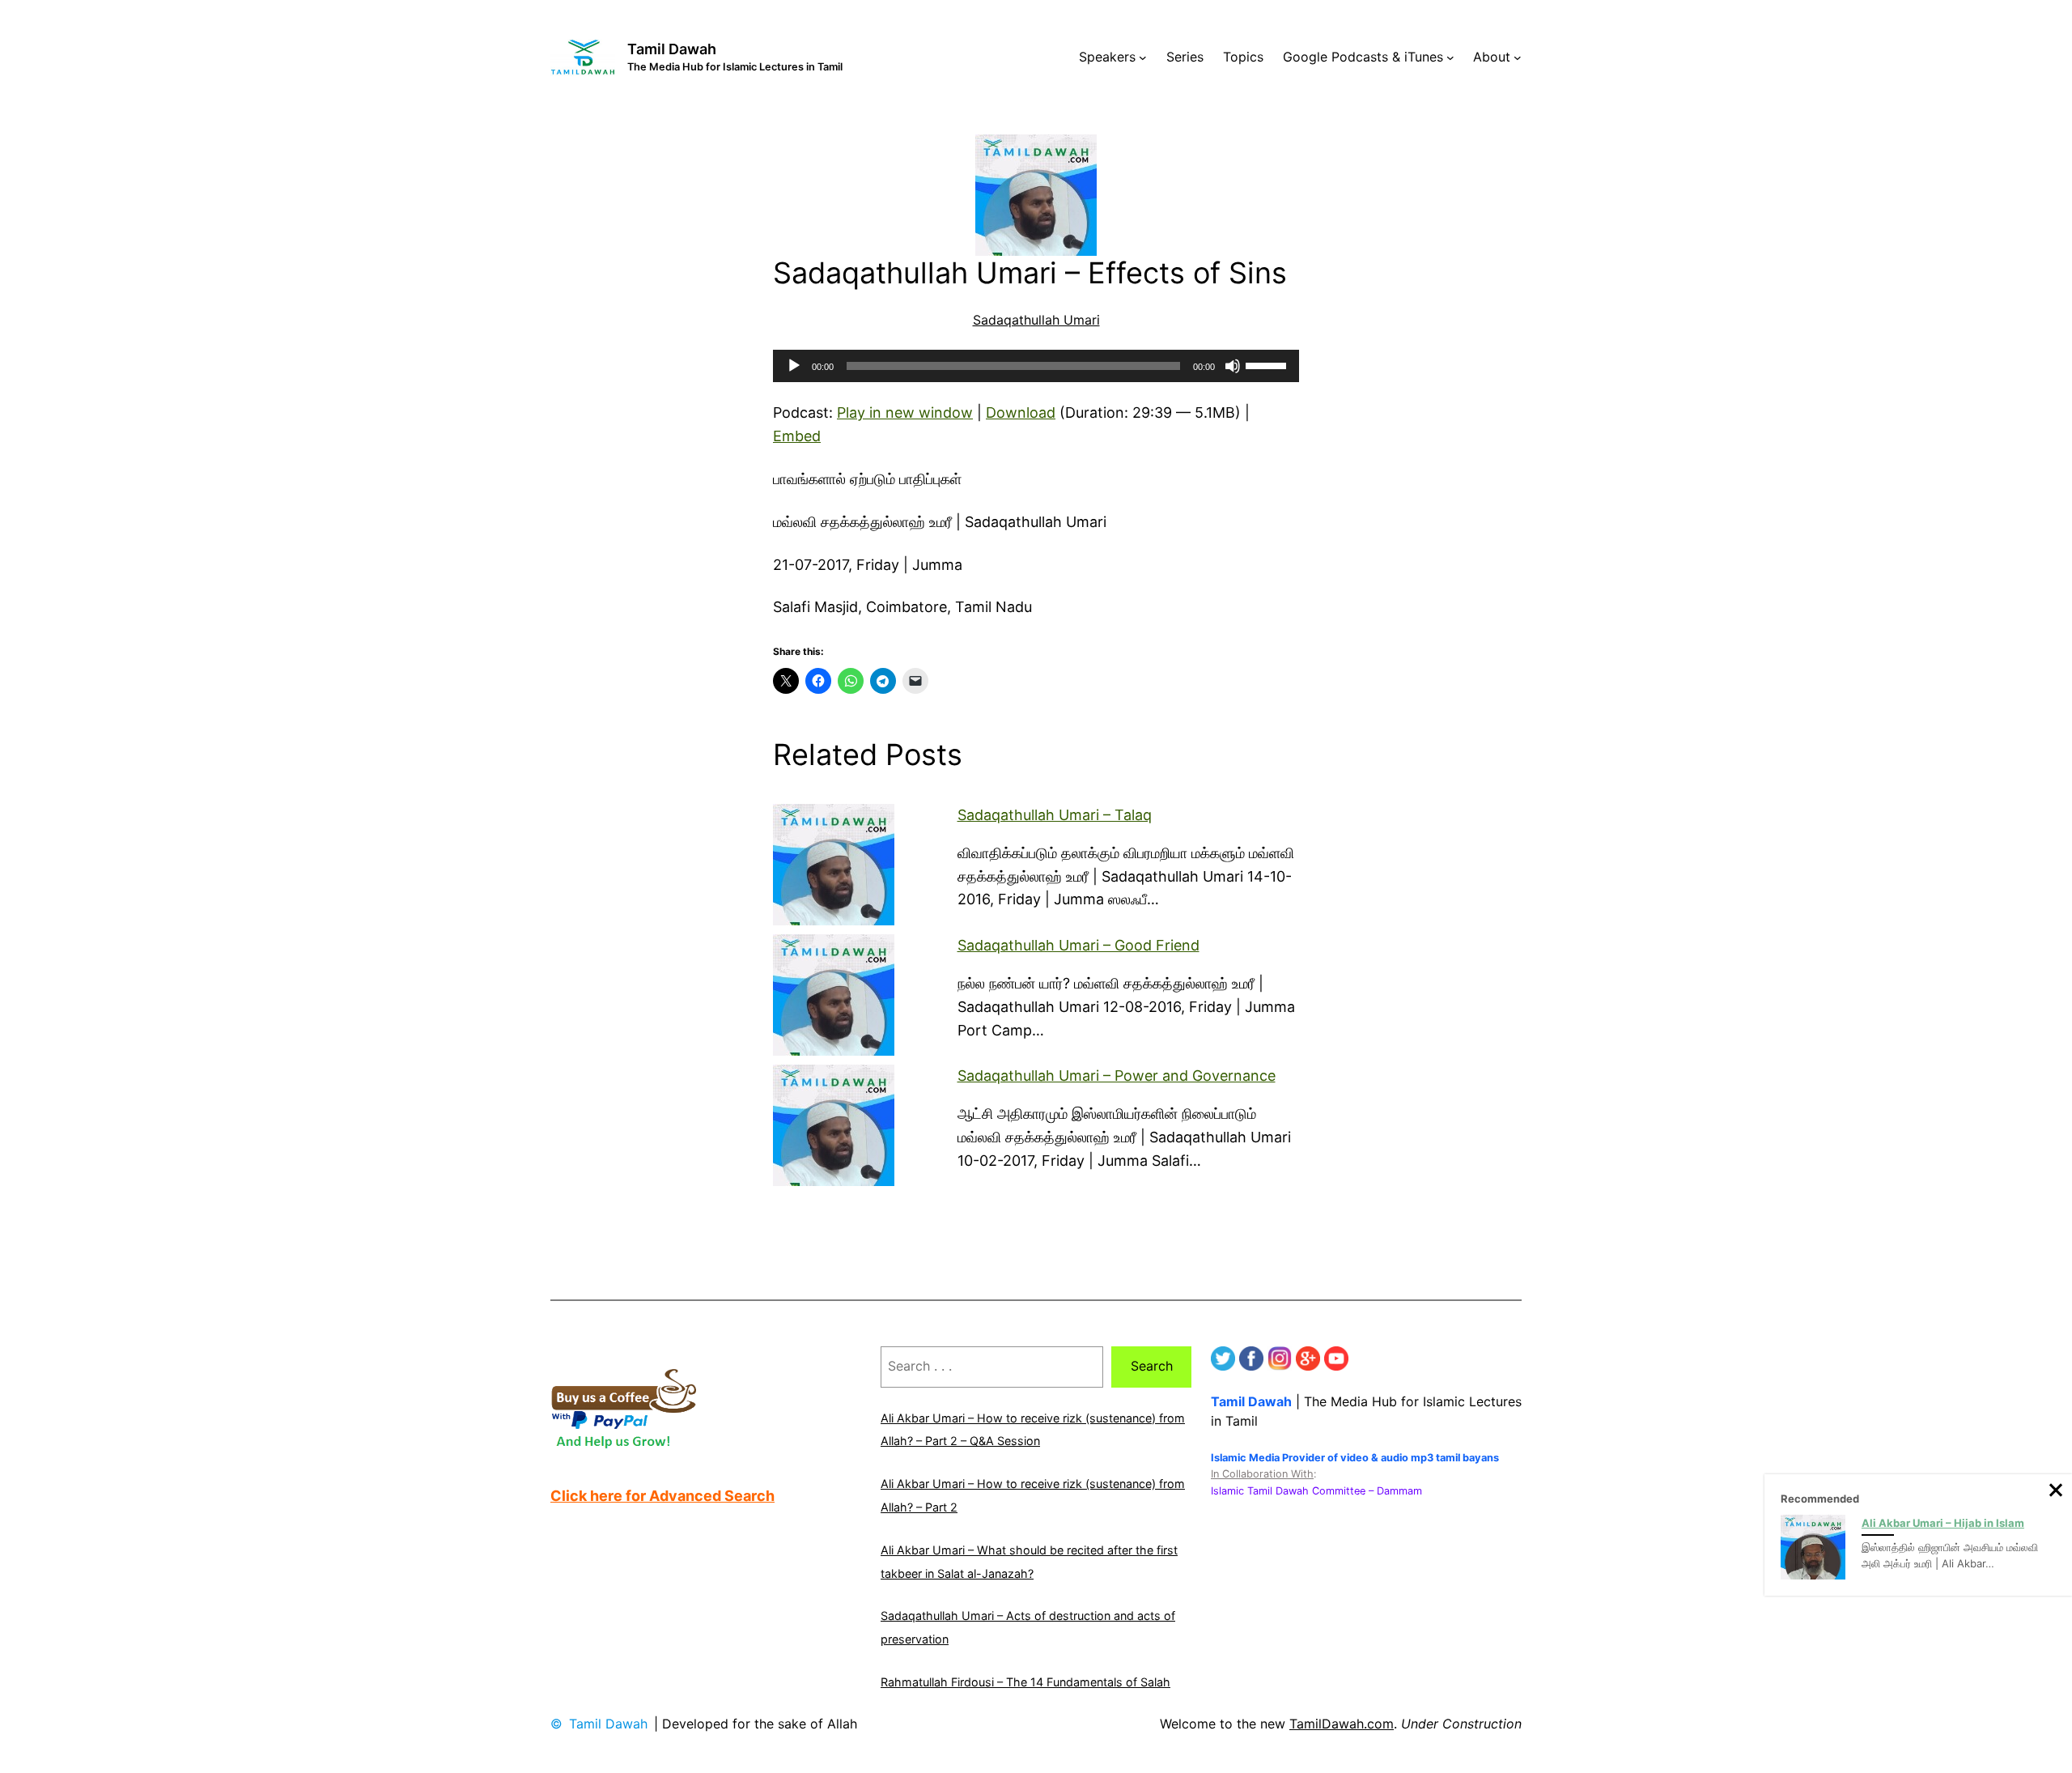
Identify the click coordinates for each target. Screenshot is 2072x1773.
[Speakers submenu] (1143, 57)
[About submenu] (1518, 57)
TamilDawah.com (1342, 1724)
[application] (1036, 366)
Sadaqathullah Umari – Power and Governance (1117, 1076)
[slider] (1268, 364)
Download (1021, 412)
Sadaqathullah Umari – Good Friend (1078, 945)
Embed (797, 436)
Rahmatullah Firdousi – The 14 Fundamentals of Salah (1025, 1682)
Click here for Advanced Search (662, 1496)
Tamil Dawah (672, 49)
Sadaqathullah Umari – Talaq (1055, 815)
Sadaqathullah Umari (1036, 320)
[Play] (794, 366)
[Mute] (1233, 366)
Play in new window (905, 412)
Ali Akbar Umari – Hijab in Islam (1943, 1523)
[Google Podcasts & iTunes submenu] (1450, 57)
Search (1152, 1366)
